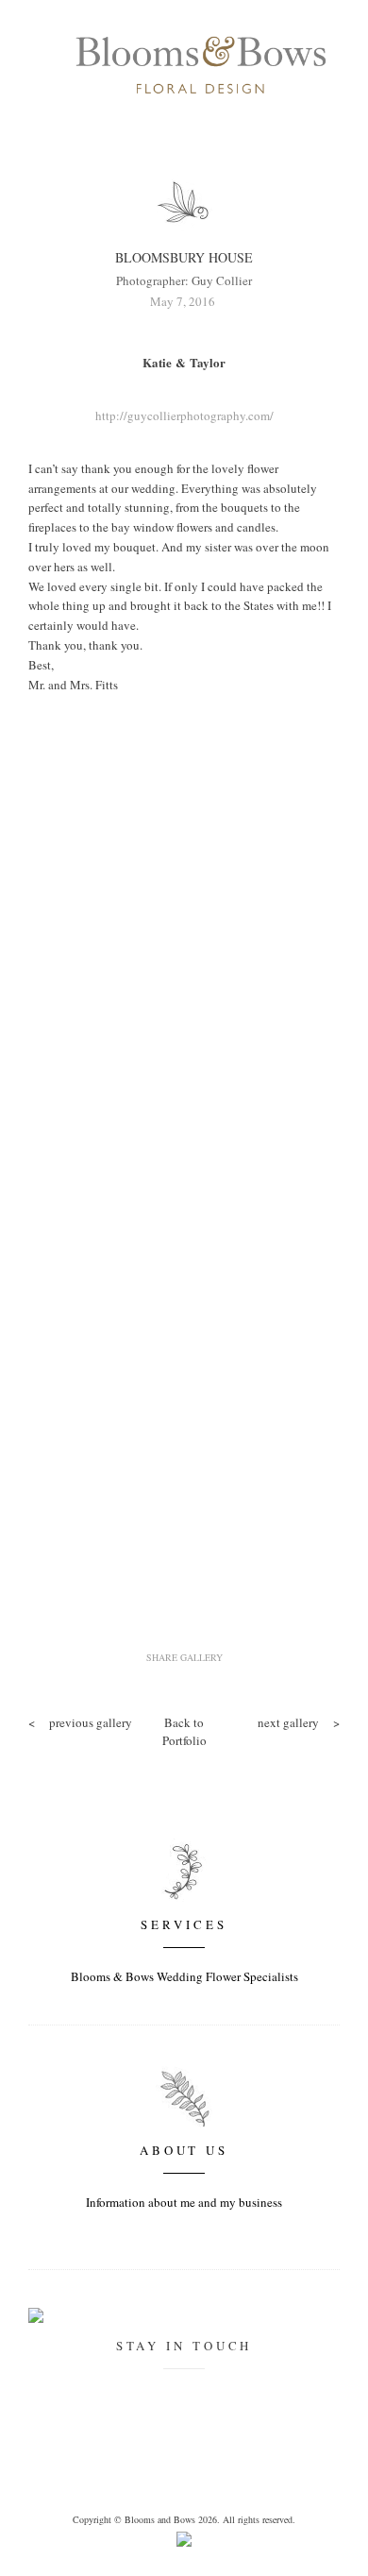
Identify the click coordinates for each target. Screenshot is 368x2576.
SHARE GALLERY (184, 1657)
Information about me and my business (184, 2202)
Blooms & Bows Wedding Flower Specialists (184, 1976)
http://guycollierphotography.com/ (184, 415)
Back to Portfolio (184, 1732)
